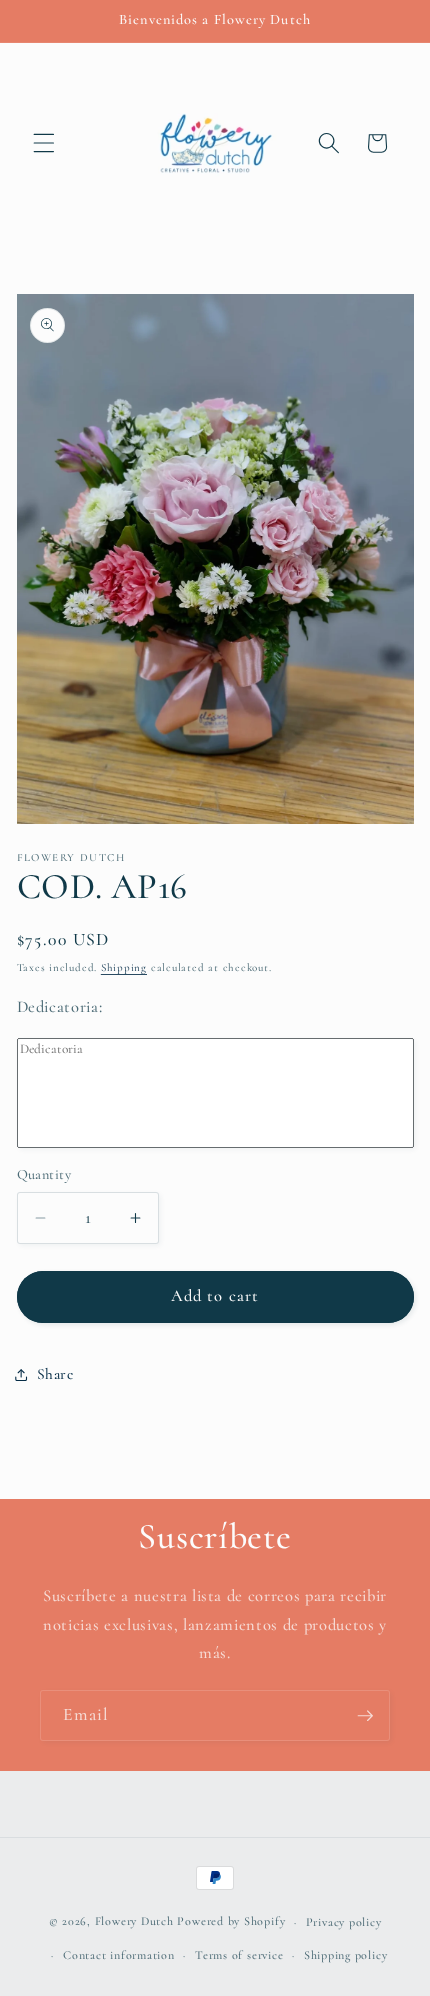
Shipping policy (346, 1955)
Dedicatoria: (60, 1007)
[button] (44, 143)
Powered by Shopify (231, 1922)
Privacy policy (344, 1922)
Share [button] (55, 1374)
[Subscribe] (365, 1716)
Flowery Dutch (134, 1922)
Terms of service (239, 1955)
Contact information (119, 1955)
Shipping (124, 967)
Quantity (44, 1174)
